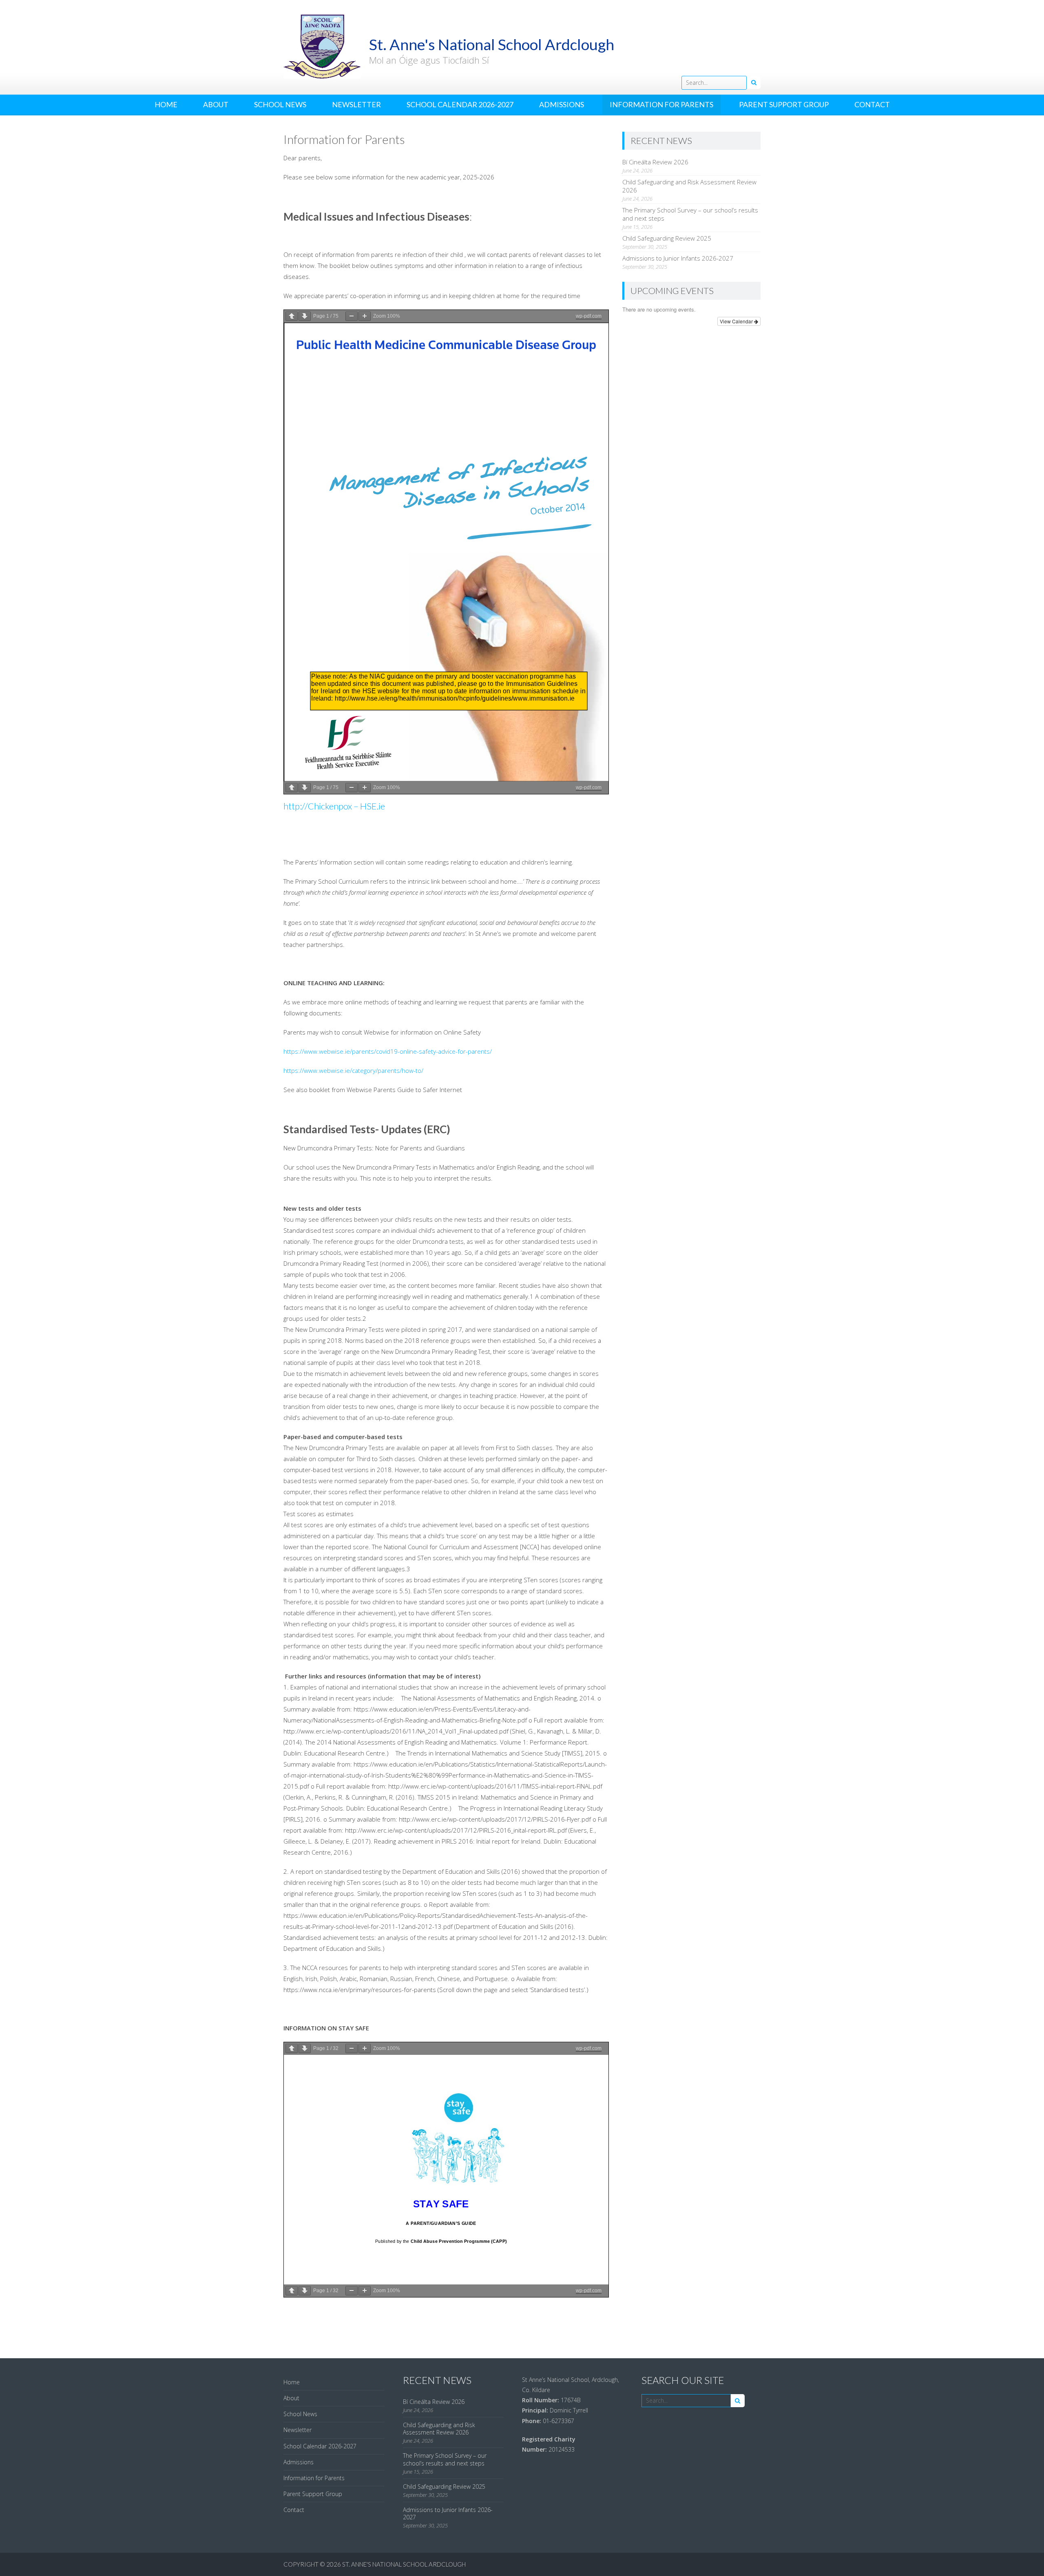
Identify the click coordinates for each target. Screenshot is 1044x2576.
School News (280, 104)
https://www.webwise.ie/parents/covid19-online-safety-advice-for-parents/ (388, 1051)
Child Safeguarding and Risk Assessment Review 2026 (439, 2429)
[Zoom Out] (352, 316)
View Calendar (737, 321)
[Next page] (305, 316)
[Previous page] (292, 316)
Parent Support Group (784, 104)
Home (166, 104)
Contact (872, 104)
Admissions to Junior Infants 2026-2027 (678, 258)
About (216, 104)
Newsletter (356, 104)
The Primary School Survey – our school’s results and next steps (445, 2459)
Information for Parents (661, 104)
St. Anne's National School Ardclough (404, 2564)
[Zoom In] (365, 316)
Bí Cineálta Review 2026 (655, 162)
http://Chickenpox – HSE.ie (334, 806)
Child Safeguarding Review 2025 (667, 238)
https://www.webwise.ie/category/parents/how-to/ (353, 1070)
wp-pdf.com (589, 316)
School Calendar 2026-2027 (460, 104)
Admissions (562, 104)
